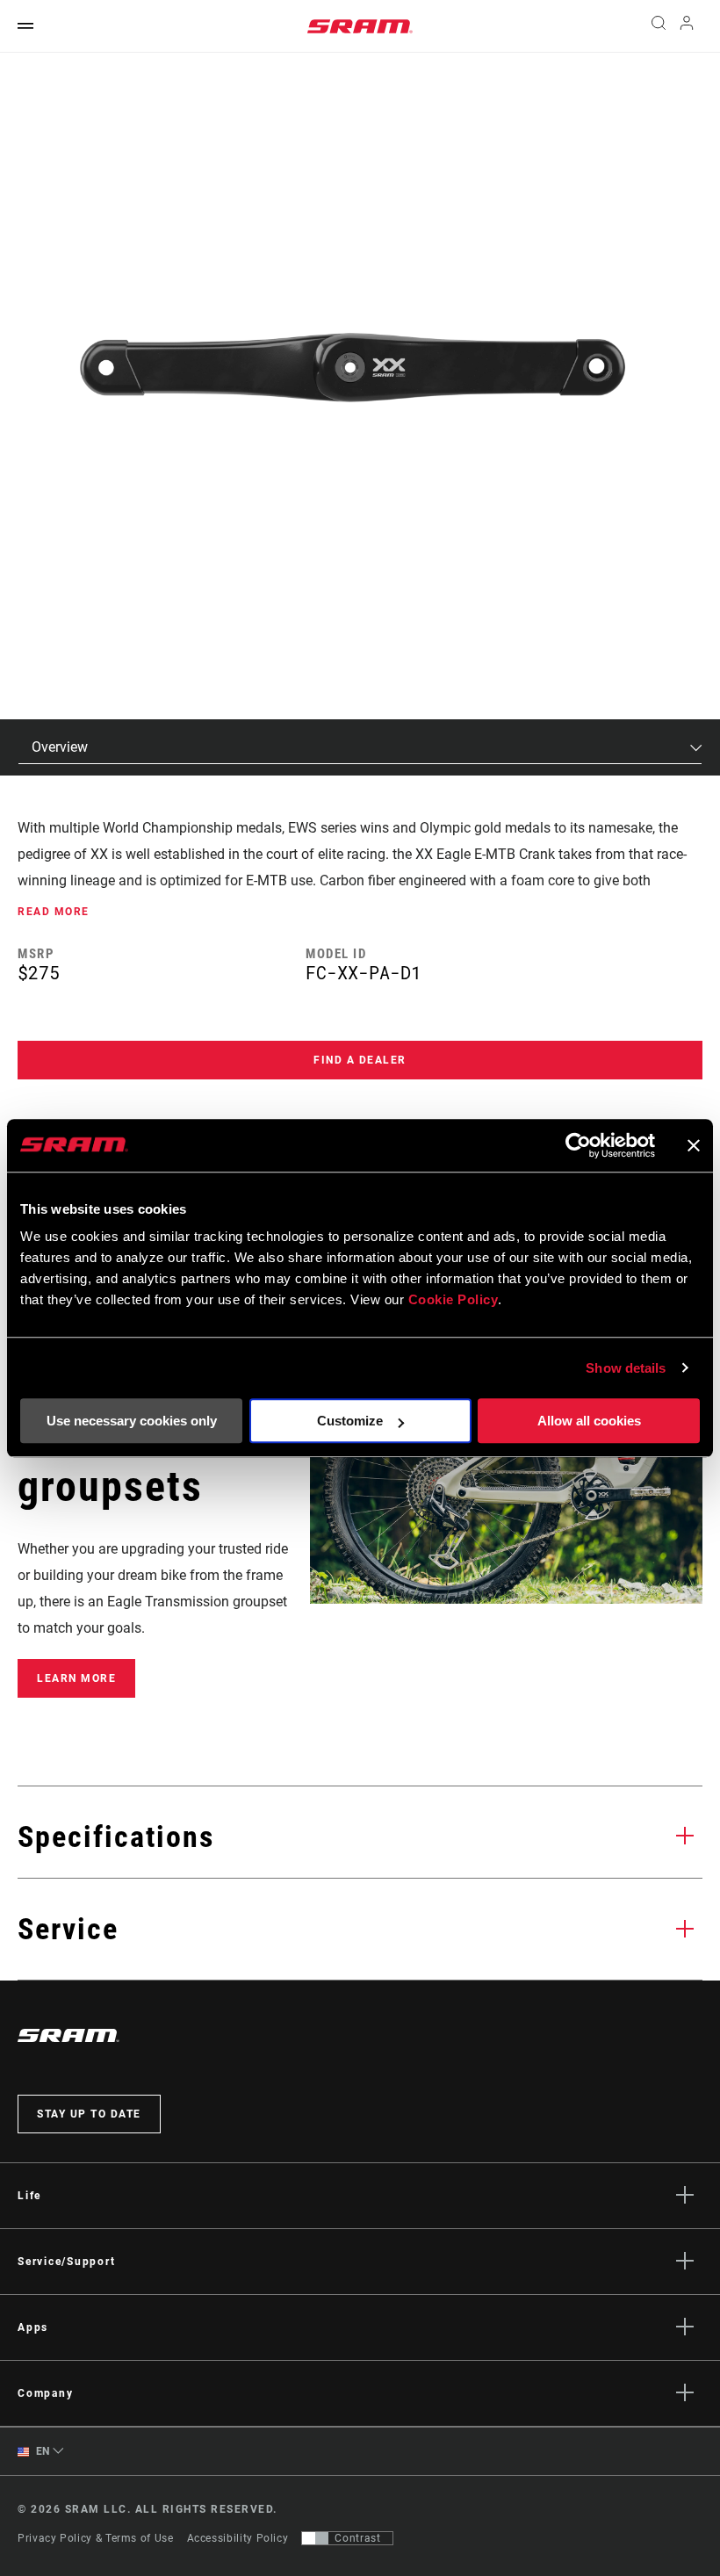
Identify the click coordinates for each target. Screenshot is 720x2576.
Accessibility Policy (238, 2538)
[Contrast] (315, 2538)
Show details (626, 1368)
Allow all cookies (589, 1421)
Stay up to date (89, 2114)
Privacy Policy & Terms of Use (96, 2538)
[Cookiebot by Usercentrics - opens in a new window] (578, 1145)
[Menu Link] (25, 27)
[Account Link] (687, 27)
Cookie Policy (454, 1299)
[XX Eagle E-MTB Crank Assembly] (351, 374)
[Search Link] (659, 26)
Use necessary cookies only (132, 1421)
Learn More (76, 1678)
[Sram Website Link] (360, 26)
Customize (350, 1421)
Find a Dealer (360, 1060)
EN (41, 2451)
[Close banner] (694, 1145)
